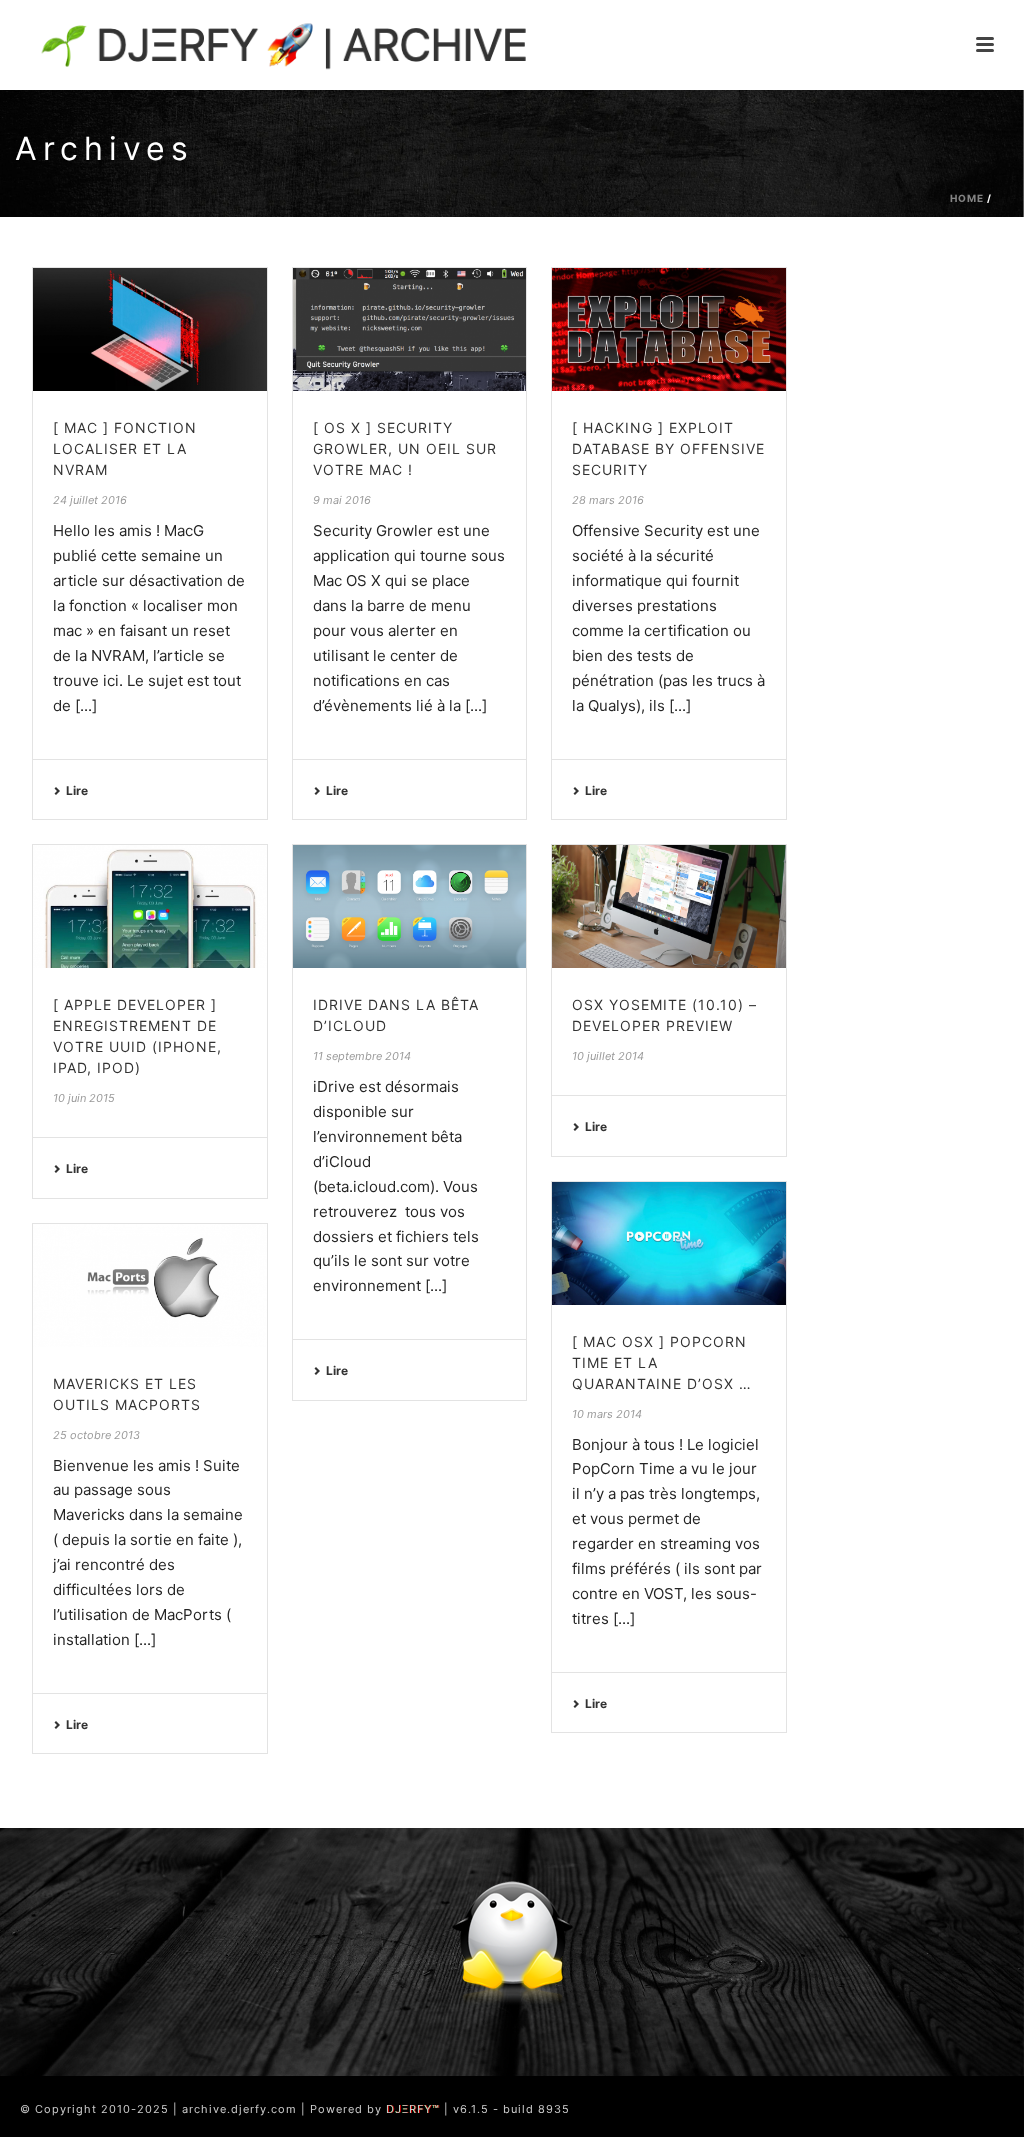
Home (967, 198)
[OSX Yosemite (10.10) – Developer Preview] (669, 906)
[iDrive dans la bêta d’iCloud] (410, 906)
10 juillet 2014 (608, 1056)
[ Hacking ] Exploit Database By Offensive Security (668, 448)
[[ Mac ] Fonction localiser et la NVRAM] (150, 329)
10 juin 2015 (84, 1098)
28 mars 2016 (608, 500)
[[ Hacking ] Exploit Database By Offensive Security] (669, 329)
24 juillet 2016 (90, 500)
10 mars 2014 (607, 1414)
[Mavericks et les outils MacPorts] (150, 1285)
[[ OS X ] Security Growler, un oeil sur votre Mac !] (410, 329)
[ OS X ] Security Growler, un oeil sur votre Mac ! (405, 448)
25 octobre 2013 (96, 1435)
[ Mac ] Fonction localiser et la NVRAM (125, 448)
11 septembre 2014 (362, 1056)
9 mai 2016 (342, 500)
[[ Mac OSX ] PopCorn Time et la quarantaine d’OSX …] (669, 1243)
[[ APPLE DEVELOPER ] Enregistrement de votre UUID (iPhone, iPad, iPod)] (150, 906)
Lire (77, 790)
